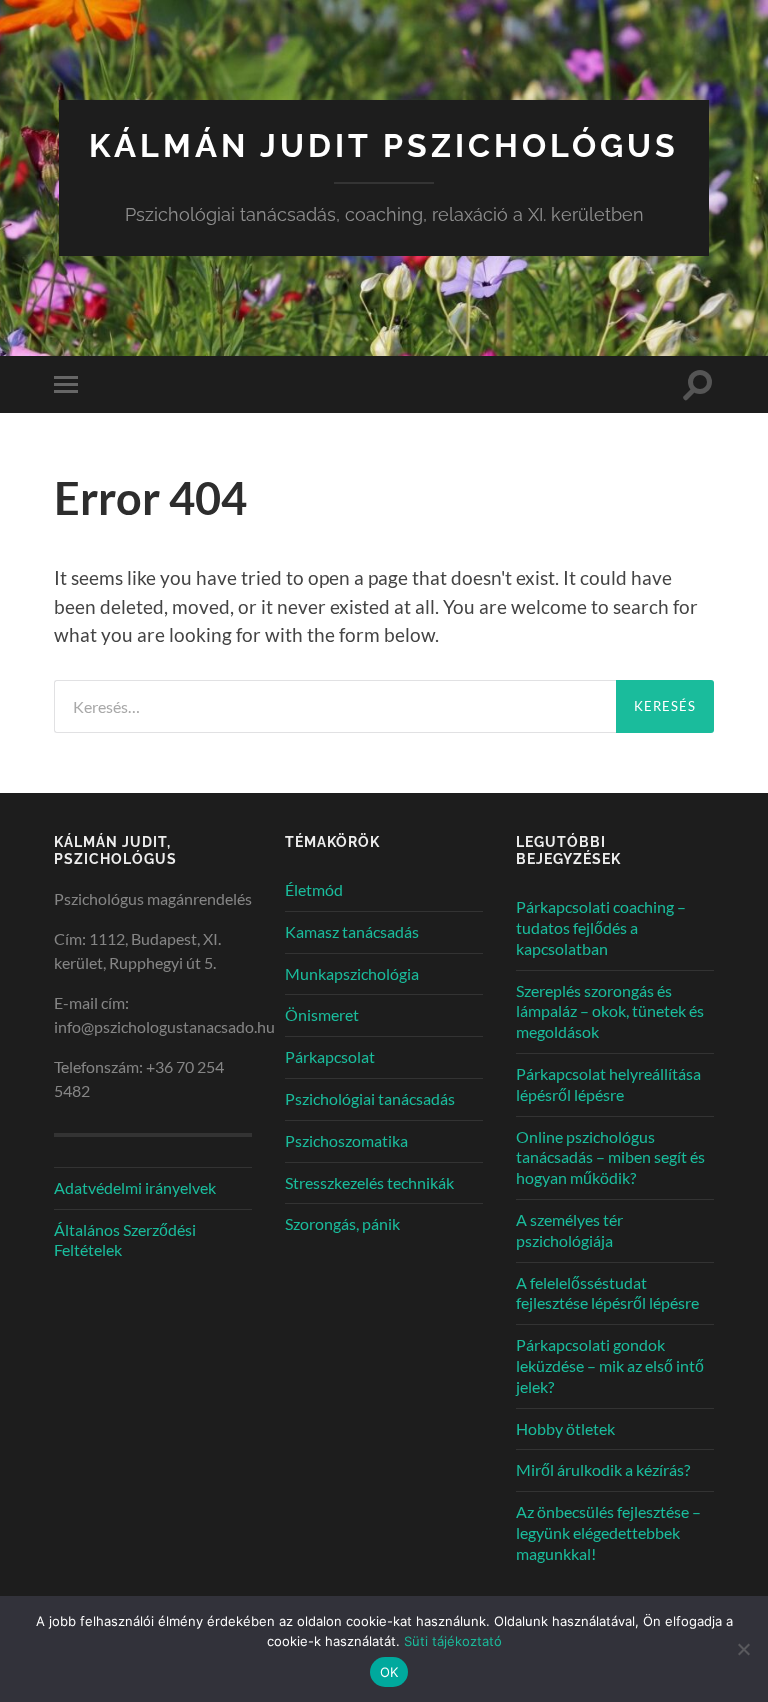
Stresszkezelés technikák (369, 1182)
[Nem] (743, 1649)
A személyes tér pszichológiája (569, 1230)
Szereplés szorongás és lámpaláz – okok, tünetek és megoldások (610, 1011)
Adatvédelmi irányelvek (135, 1187)
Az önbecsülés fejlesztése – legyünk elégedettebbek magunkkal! (608, 1532)
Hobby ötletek (565, 1428)
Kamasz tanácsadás (352, 931)
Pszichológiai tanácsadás (370, 1098)
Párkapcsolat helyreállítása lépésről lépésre (608, 1084)
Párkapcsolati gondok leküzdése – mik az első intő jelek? (610, 1365)
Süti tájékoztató (453, 1641)
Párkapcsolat (330, 1056)
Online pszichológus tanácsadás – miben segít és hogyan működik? (610, 1157)
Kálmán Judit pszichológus (384, 145)
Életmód (314, 889)
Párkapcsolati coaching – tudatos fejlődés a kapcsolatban (601, 927)
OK (389, 1672)
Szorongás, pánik (342, 1223)
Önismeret (322, 1014)
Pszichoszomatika (346, 1140)
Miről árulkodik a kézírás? (603, 1469)
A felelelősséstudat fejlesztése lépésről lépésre (607, 1293)
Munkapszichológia (352, 973)
